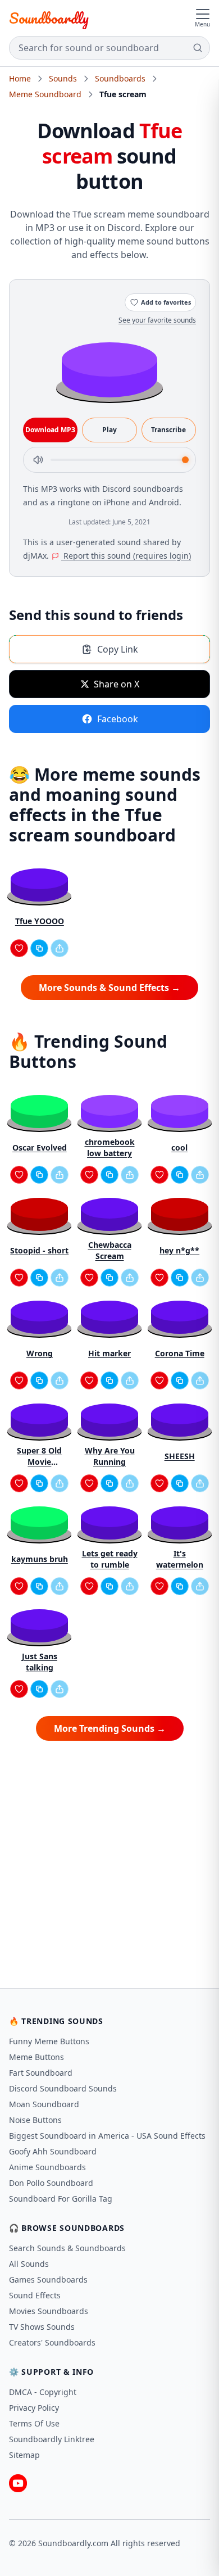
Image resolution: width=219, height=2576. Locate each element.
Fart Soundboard (41, 2073)
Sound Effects (35, 2295)
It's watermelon (180, 1559)
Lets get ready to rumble (110, 1559)
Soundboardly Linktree (52, 2439)
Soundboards (120, 78)
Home (20, 78)
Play (109, 430)
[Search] (198, 48)
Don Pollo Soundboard (51, 2183)
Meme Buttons (36, 2057)
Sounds (63, 78)
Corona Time (180, 1353)
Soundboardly (49, 18)
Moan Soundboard (44, 2104)
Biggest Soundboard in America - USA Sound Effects (107, 2136)
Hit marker (109, 1353)
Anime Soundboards (47, 2167)
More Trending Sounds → (110, 1728)
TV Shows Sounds (42, 2327)
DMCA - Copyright (43, 2392)
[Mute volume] (38, 460)
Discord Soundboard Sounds (63, 2088)
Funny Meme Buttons (49, 2041)
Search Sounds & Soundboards (67, 2248)
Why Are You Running (110, 1456)
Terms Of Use (34, 2423)
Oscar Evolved (40, 1147)
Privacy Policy (34, 2408)
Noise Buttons (35, 2120)
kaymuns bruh (40, 1559)
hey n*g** (179, 1250)
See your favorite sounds (157, 320)
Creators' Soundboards (52, 2342)
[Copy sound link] (39, 948)
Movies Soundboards (49, 2311)
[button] (109, 369)
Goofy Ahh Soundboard (53, 2151)
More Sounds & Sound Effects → (109, 988)
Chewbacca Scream (110, 1250)
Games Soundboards (48, 2280)
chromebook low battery (110, 1147)
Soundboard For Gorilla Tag (61, 2199)
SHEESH (180, 1456)
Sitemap (24, 2455)
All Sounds (29, 2264)
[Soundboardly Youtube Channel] (18, 2483)
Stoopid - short (39, 1250)
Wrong (40, 1353)
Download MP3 (50, 430)
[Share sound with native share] (60, 948)
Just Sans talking (40, 1662)
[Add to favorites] (19, 948)
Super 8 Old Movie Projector (39, 1456)
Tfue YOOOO (40, 921)
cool (179, 1147)
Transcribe (168, 430)
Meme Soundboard (45, 94)
